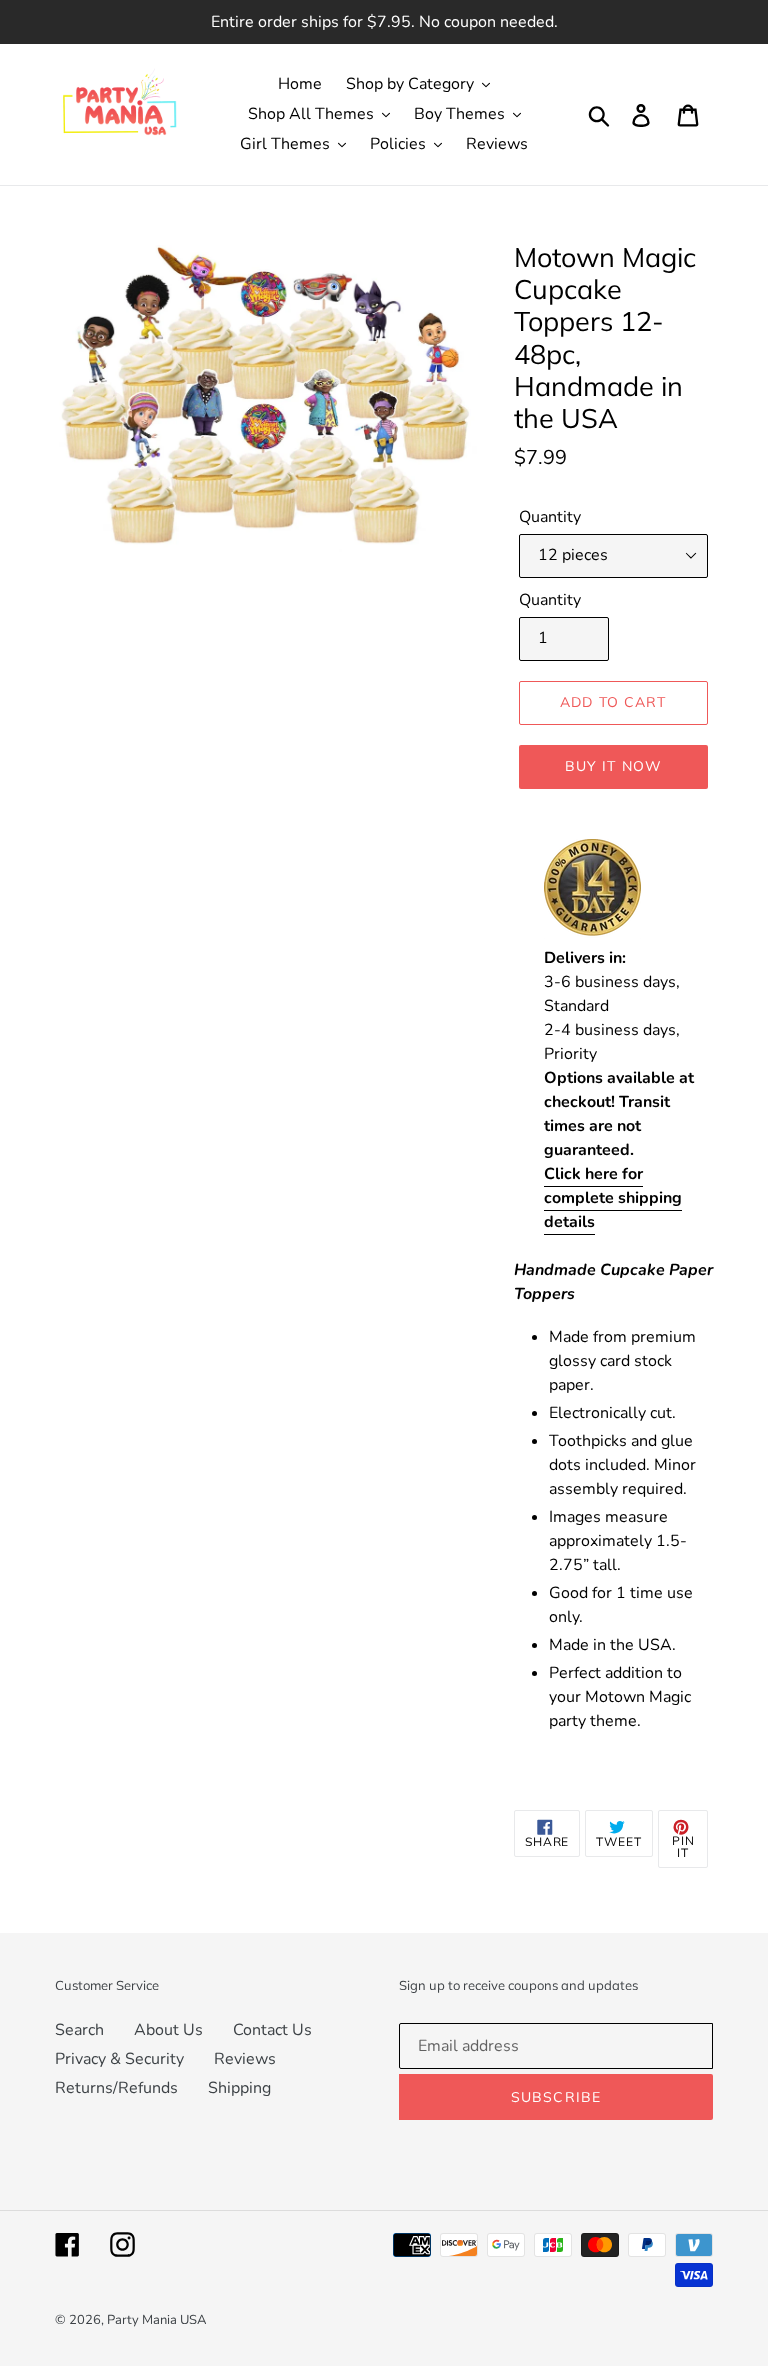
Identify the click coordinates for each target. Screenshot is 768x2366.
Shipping (239, 2088)
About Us (168, 2030)
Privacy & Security (119, 2059)
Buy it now (613, 766)
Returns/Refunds (116, 2088)
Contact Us (272, 2030)
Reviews (245, 2059)
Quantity (550, 517)
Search (79, 2030)
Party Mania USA (156, 2320)
